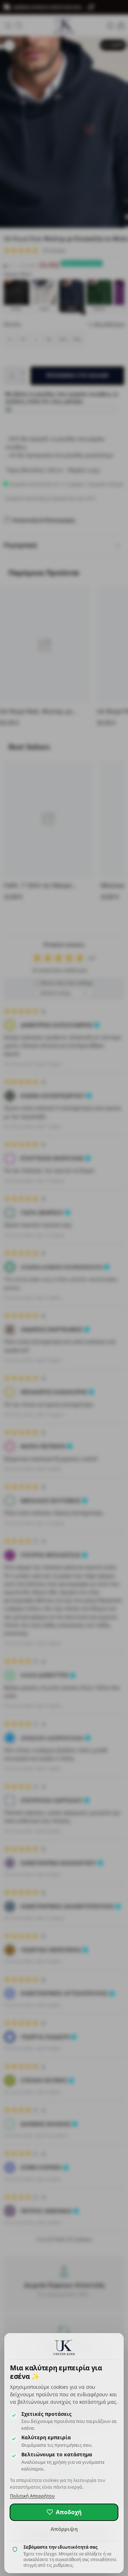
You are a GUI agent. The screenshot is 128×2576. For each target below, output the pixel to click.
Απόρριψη (64, 2529)
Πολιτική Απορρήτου (32, 2496)
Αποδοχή (69, 2512)
